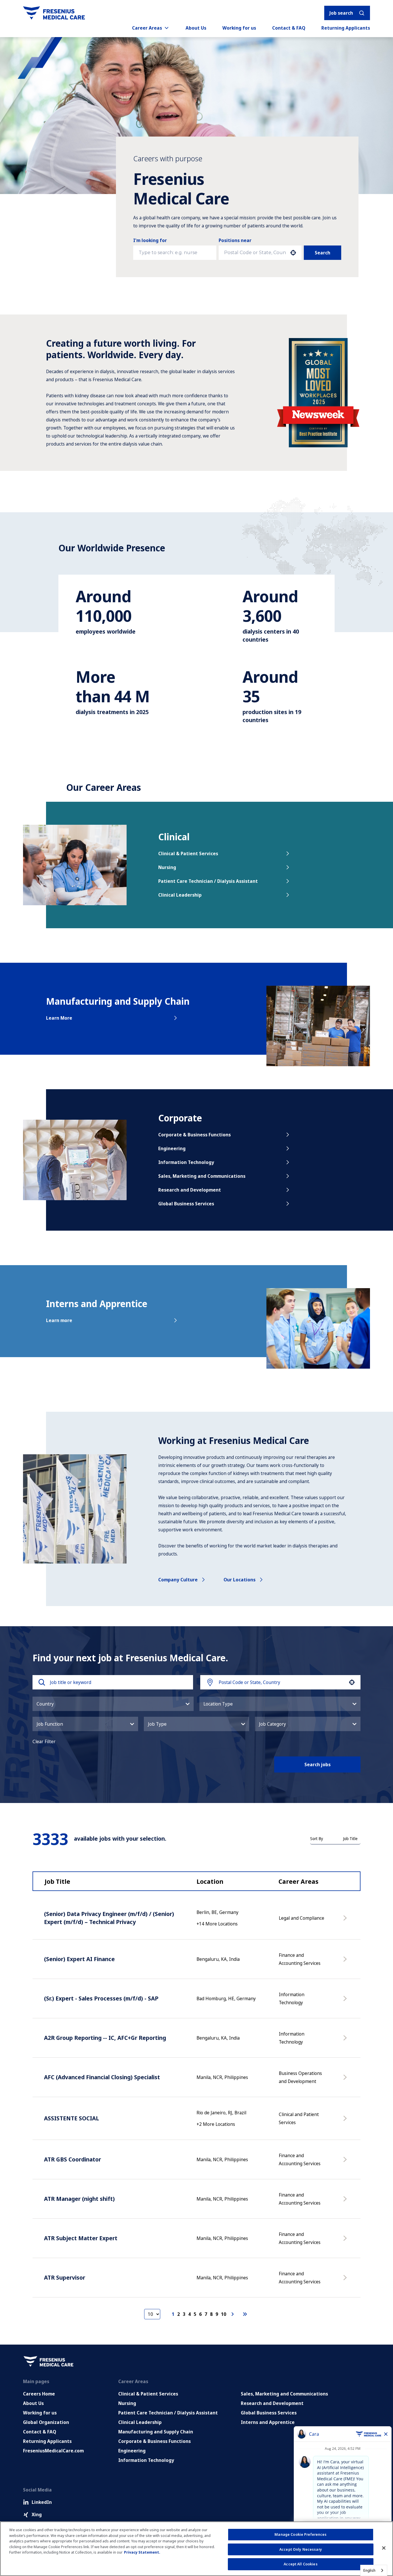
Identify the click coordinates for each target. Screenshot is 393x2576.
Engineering (172, 1148)
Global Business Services (186, 1204)
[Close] (384, 2548)
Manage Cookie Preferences (301, 2534)
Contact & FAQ (289, 28)
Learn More (59, 1018)
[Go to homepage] (54, 13)
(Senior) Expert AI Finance (79, 1959)
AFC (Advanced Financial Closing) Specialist (102, 2077)
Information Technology (186, 1162)
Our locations (240, 1580)
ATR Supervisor (65, 2277)
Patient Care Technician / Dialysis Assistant (208, 881)
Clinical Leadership (180, 895)
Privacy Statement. (142, 2552)
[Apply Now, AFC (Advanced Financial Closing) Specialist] (346, 2080)
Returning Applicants (346, 28)
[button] (113, 1704)
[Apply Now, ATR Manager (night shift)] (346, 2202)
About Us (196, 28)
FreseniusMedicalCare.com (53, 2451)
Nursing (167, 867)
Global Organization (46, 2422)
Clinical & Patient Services (188, 853)
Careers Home (39, 2394)
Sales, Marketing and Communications (202, 1176)
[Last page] (245, 2314)
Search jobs (317, 1764)
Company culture (178, 1580)
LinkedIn (42, 2502)
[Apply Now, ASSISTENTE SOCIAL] (346, 2121)
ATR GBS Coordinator (73, 2159)
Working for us (239, 28)
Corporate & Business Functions (194, 1135)
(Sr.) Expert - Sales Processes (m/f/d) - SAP (101, 1998)
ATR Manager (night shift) (79, 2199)
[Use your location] (293, 253)
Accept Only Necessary (301, 2549)
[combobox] (255, 253)
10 (224, 2314)
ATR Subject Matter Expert (81, 2238)
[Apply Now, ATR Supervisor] (346, 2280)
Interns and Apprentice (268, 2422)
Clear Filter (44, 1741)
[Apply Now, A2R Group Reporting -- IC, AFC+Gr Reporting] (346, 2041)
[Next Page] (233, 2314)
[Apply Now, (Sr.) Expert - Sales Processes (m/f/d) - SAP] (346, 2001)
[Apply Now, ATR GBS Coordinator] (346, 2162)
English (369, 2570)
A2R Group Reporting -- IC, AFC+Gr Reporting (105, 2038)
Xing (37, 2514)
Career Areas (147, 28)
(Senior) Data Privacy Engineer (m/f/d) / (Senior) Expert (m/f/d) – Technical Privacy (109, 1918)
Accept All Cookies (301, 2564)
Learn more (59, 1320)
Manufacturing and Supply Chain (156, 2432)
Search (323, 253)
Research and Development (190, 1190)
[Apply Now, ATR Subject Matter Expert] (346, 2241)
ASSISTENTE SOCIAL (71, 2118)
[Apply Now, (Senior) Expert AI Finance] (346, 1962)
